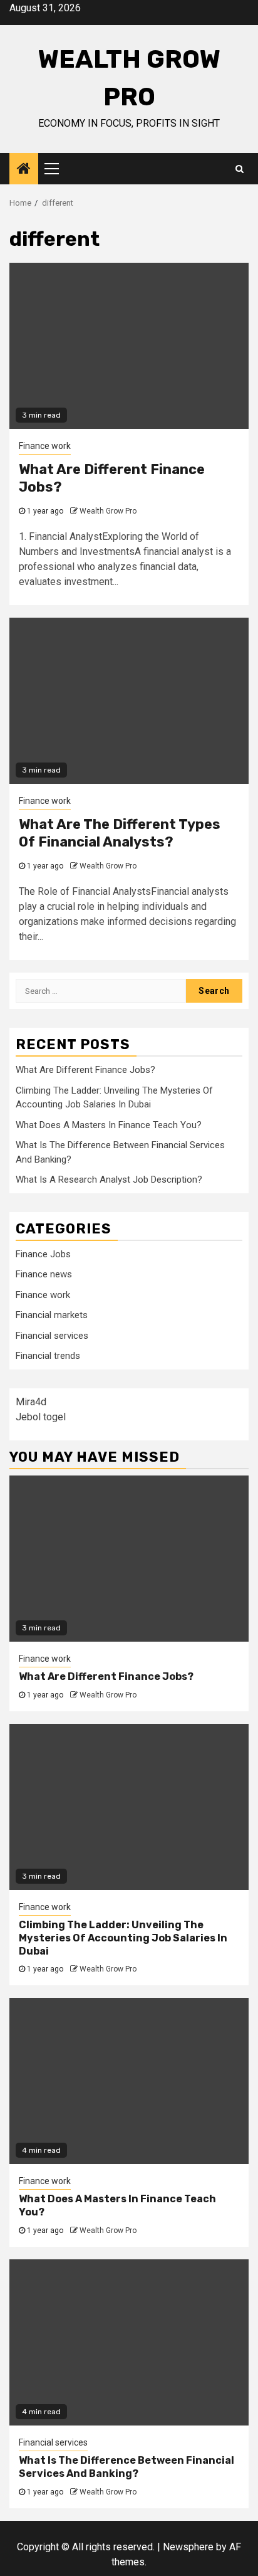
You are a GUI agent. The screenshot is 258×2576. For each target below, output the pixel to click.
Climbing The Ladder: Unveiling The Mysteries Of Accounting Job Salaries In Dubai (123, 1938)
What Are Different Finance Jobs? (85, 1070)
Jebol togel (41, 1417)
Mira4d (31, 1402)
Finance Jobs (43, 1254)
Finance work (45, 446)
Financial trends (48, 1356)
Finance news (44, 1274)
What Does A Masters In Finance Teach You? (109, 1125)
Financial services (52, 1336)
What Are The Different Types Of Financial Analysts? (120, 833)
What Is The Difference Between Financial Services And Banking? (126, 2467)
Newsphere (188, 2547)
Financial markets (52, 1315)
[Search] (240, 169)
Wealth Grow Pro (108, 511)
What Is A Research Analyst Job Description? (109, 1180)
